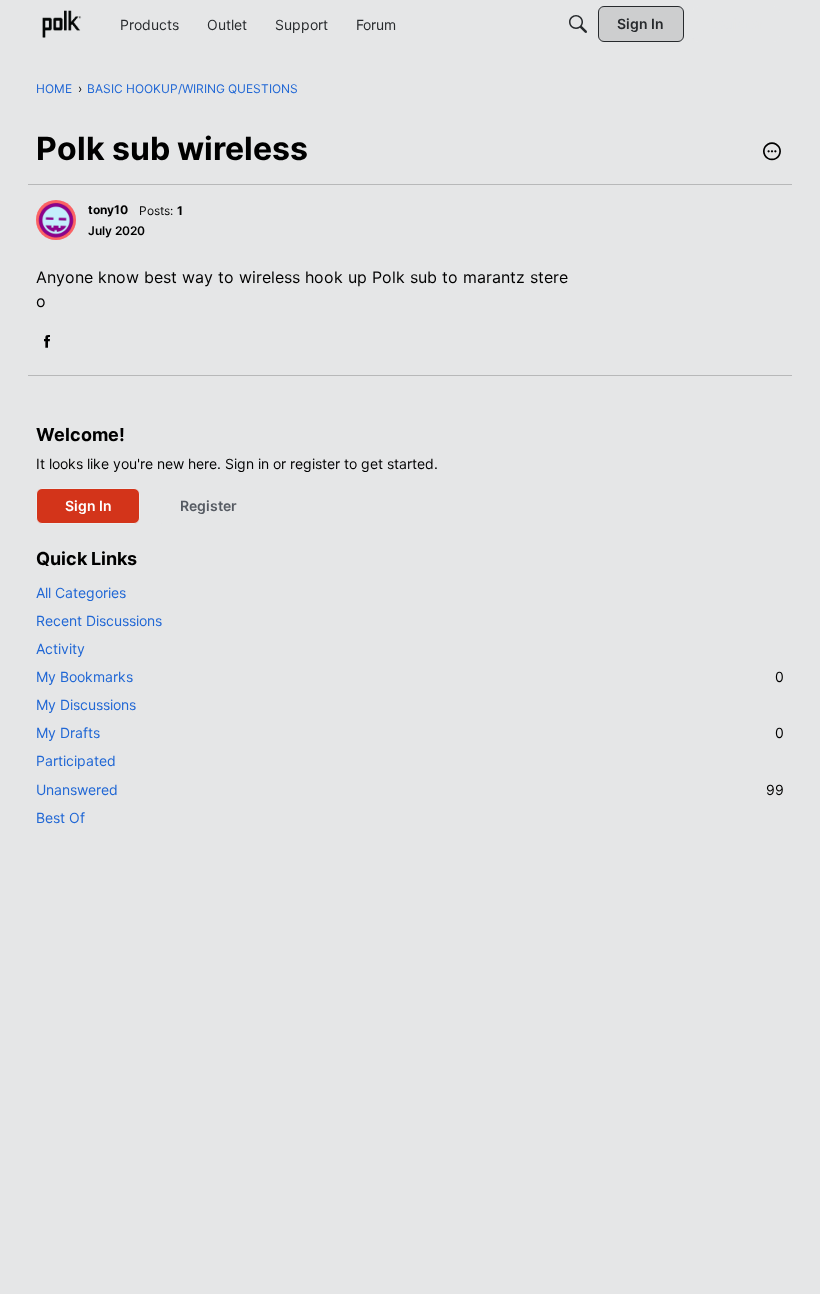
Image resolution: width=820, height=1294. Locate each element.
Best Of (60, 817)
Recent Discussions (99, 620)
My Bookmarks (410, 676)
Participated (76, 760)
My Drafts (410, 732)
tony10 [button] (108, 209)
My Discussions (86, 704)
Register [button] (208, 505)
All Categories (81, 592)
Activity (60, 648)
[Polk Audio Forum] (61, 24)
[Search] (578, 24)
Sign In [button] (88, 505)
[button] (772, 153)
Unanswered (410, 789)
